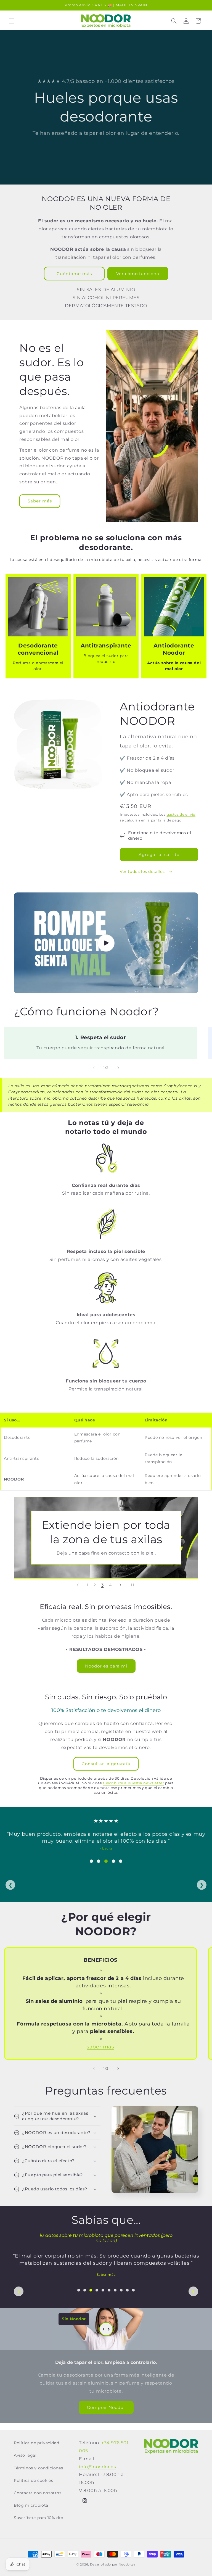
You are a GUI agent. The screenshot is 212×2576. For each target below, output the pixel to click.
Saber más (40, 501)
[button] (12, 21)
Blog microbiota (31, 2505)
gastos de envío (181, 814)
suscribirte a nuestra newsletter (133, 1783)
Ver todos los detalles (143, 871)
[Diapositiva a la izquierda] (94, 1068)
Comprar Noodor (106, 2407)
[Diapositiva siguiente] (120, 1585)
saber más (100, 2047)
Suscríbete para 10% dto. (39, 2518)
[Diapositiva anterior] (78, 1585)
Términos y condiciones (38, 2468)
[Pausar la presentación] (134, 1585)
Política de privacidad (36, 2443)
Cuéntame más (74, 274)
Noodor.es (127, 2564)
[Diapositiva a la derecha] (118, 1068)
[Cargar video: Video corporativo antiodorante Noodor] (106, 943)
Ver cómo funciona (138, 274)
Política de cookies (33, 2480)
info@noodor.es (97, 2467)
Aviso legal (25, 2455)
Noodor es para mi (106, 1666)
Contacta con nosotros (38, 2493)
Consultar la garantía (106, 1764)
